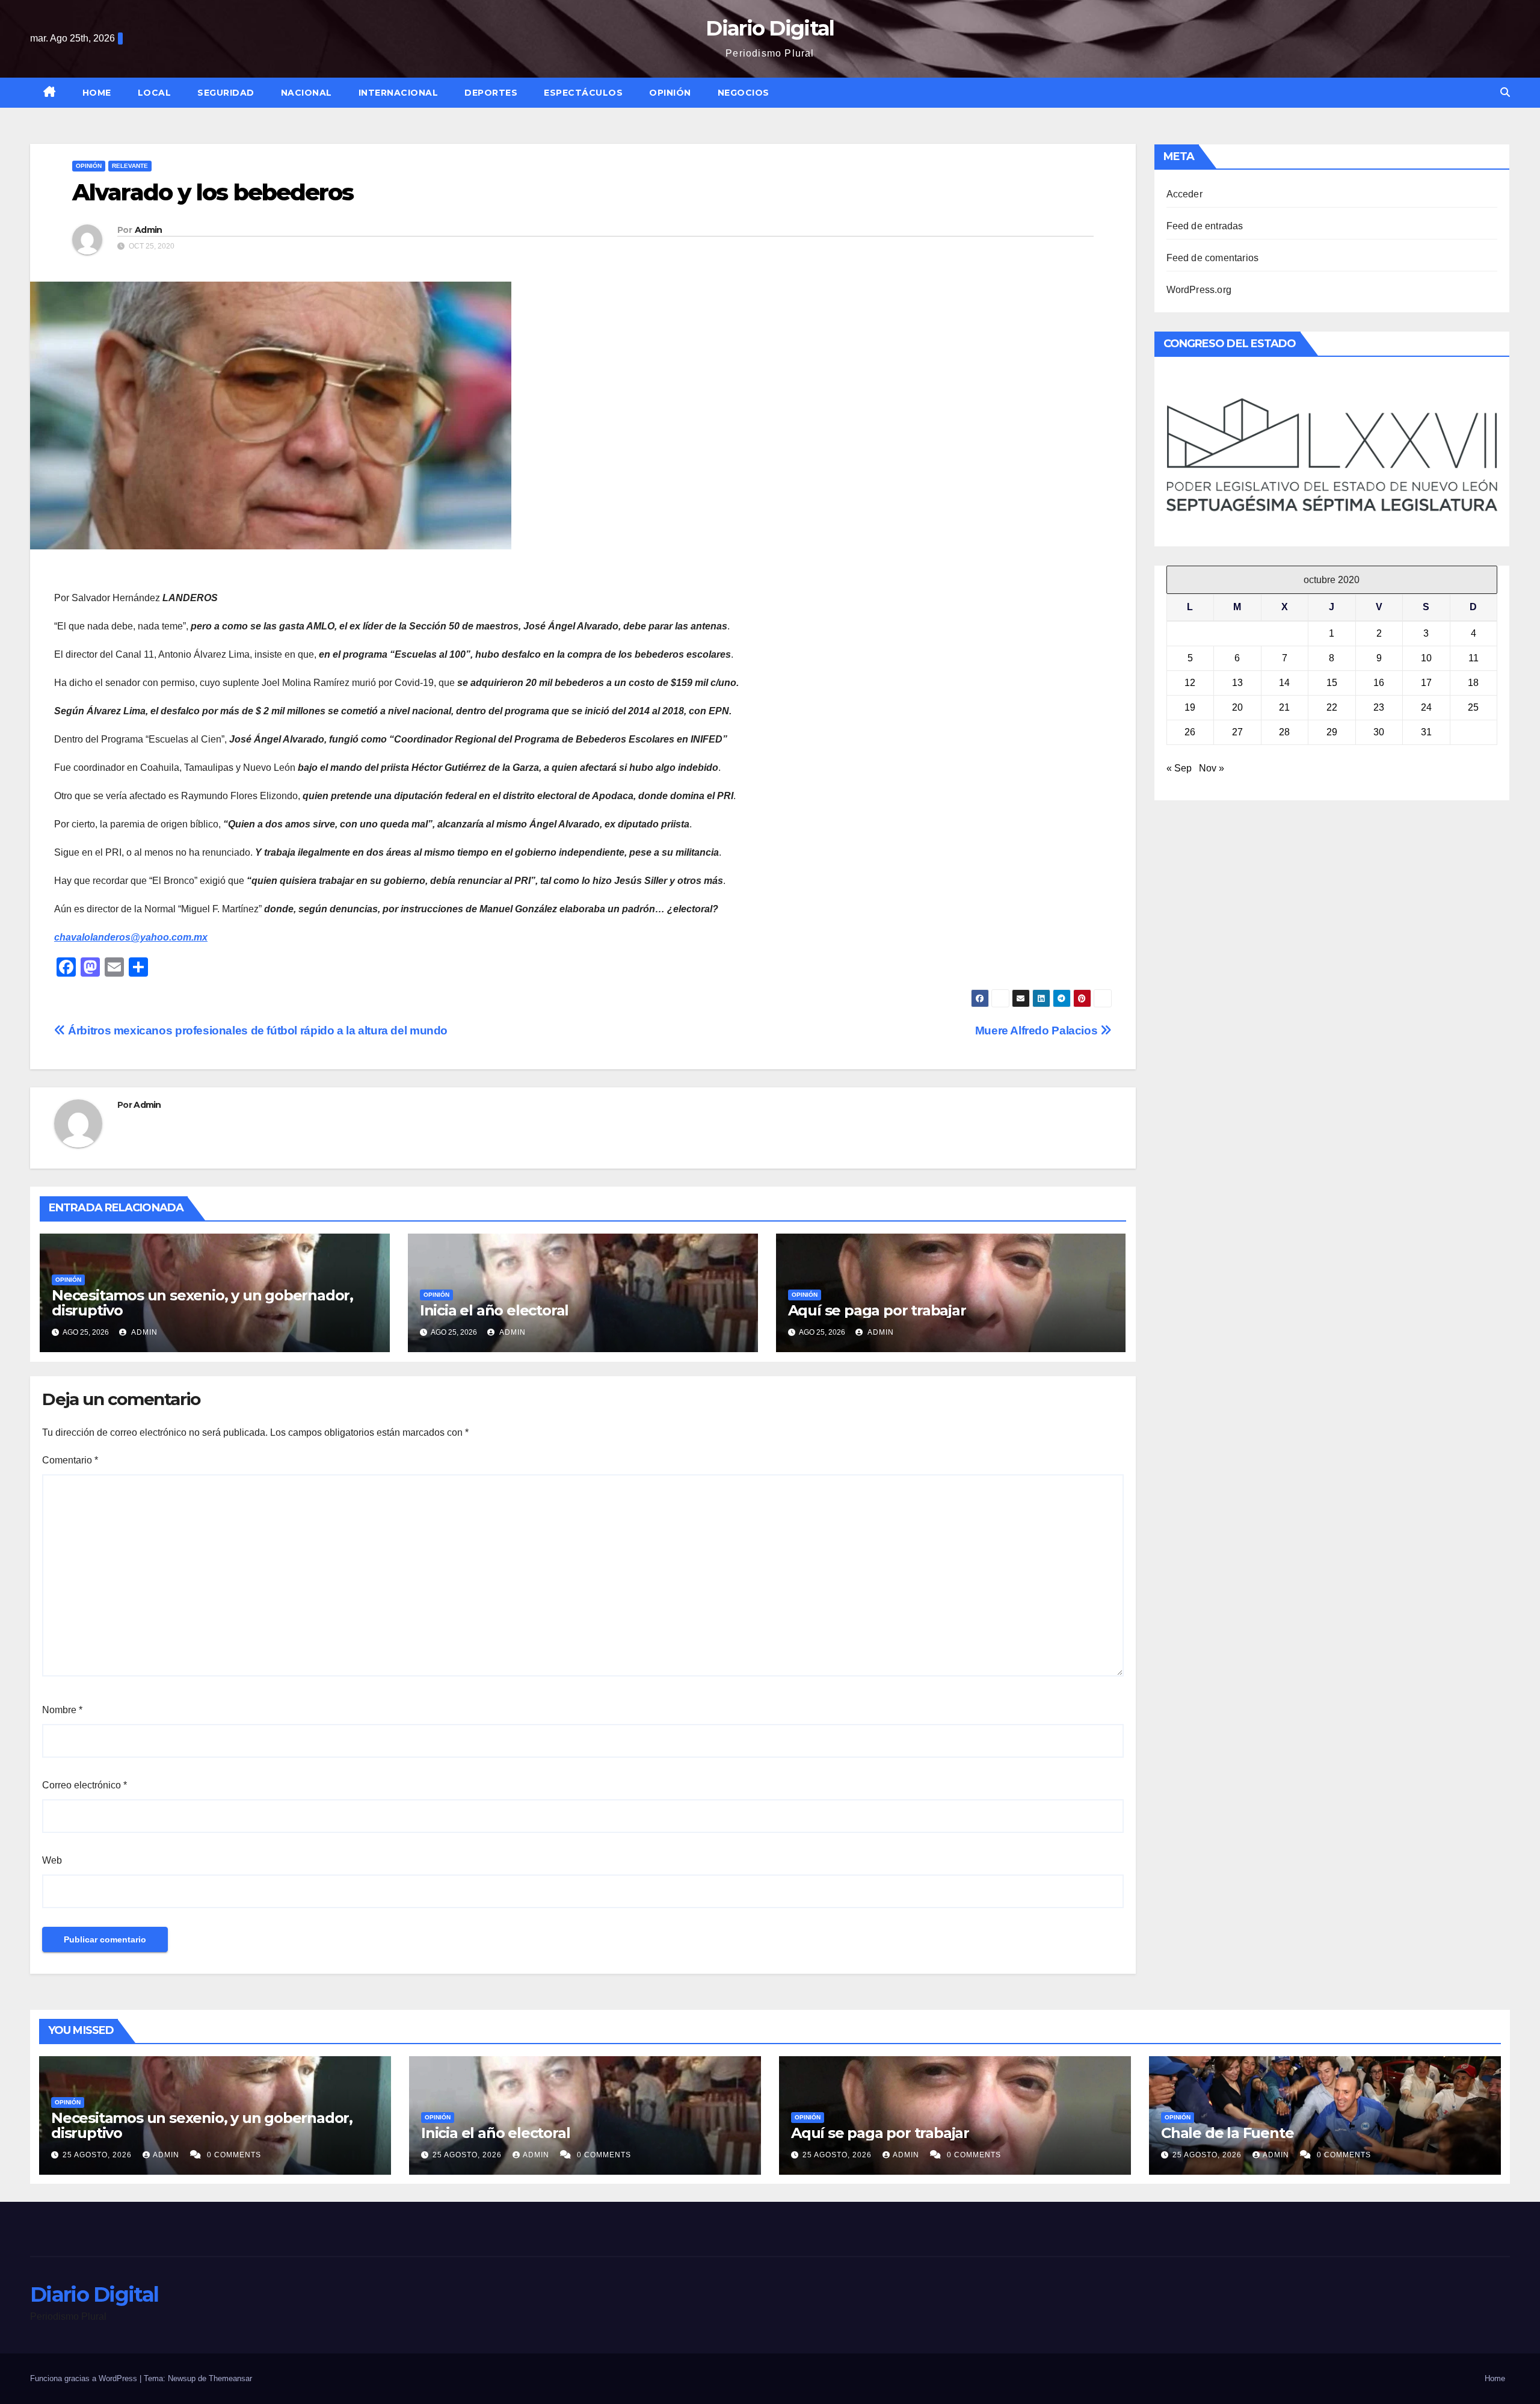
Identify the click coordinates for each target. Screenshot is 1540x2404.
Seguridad (226, 93)
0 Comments (234, 2155)
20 (1237, 707)
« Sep (1179, 768)
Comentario (70, 1460)
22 (1332, 707)
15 (1332, 683)
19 (1190, 707)
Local (155, 93)
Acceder (1184, 194)
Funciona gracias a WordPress (85, 2378)
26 (1190, 732)
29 (1332, 732)
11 (1474, 658)
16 (1379, 683)
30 (1379, 732)
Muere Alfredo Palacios (1038, 1031)
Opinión (670, 93)
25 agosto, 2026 (98, 2155)
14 (1284, 683)
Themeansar (230, 2378)
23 (1379, 707)
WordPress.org (1199, 290)
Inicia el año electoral (494, 1310)
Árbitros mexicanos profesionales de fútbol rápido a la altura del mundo (257, 1031)
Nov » (1212, 768)
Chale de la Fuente (1227, 2133)
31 (1426, 732)
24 (1426, 707)
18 (1473, 683)
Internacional (399, 93)
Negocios (744, 93)
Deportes (491, 93)
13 (1237, 683)
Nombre (62, 1710)
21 (1284, 707)
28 (1284, 732)
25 (1473, 707)
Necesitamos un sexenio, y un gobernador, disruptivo (202, 1303)
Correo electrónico (85, 1785)
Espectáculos (583, 93)
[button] (1505, 92)
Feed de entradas (1205, 226)
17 (1426, 683)
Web (52, 1860)
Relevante (130, 166)
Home (97, 93)
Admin (149, 230)
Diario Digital (770, 28)
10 (1426, 658)
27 (1237, 732)
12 (1190, 683)
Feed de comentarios (1213, 258)
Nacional (306, 93)
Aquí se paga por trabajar (877, 1310)
